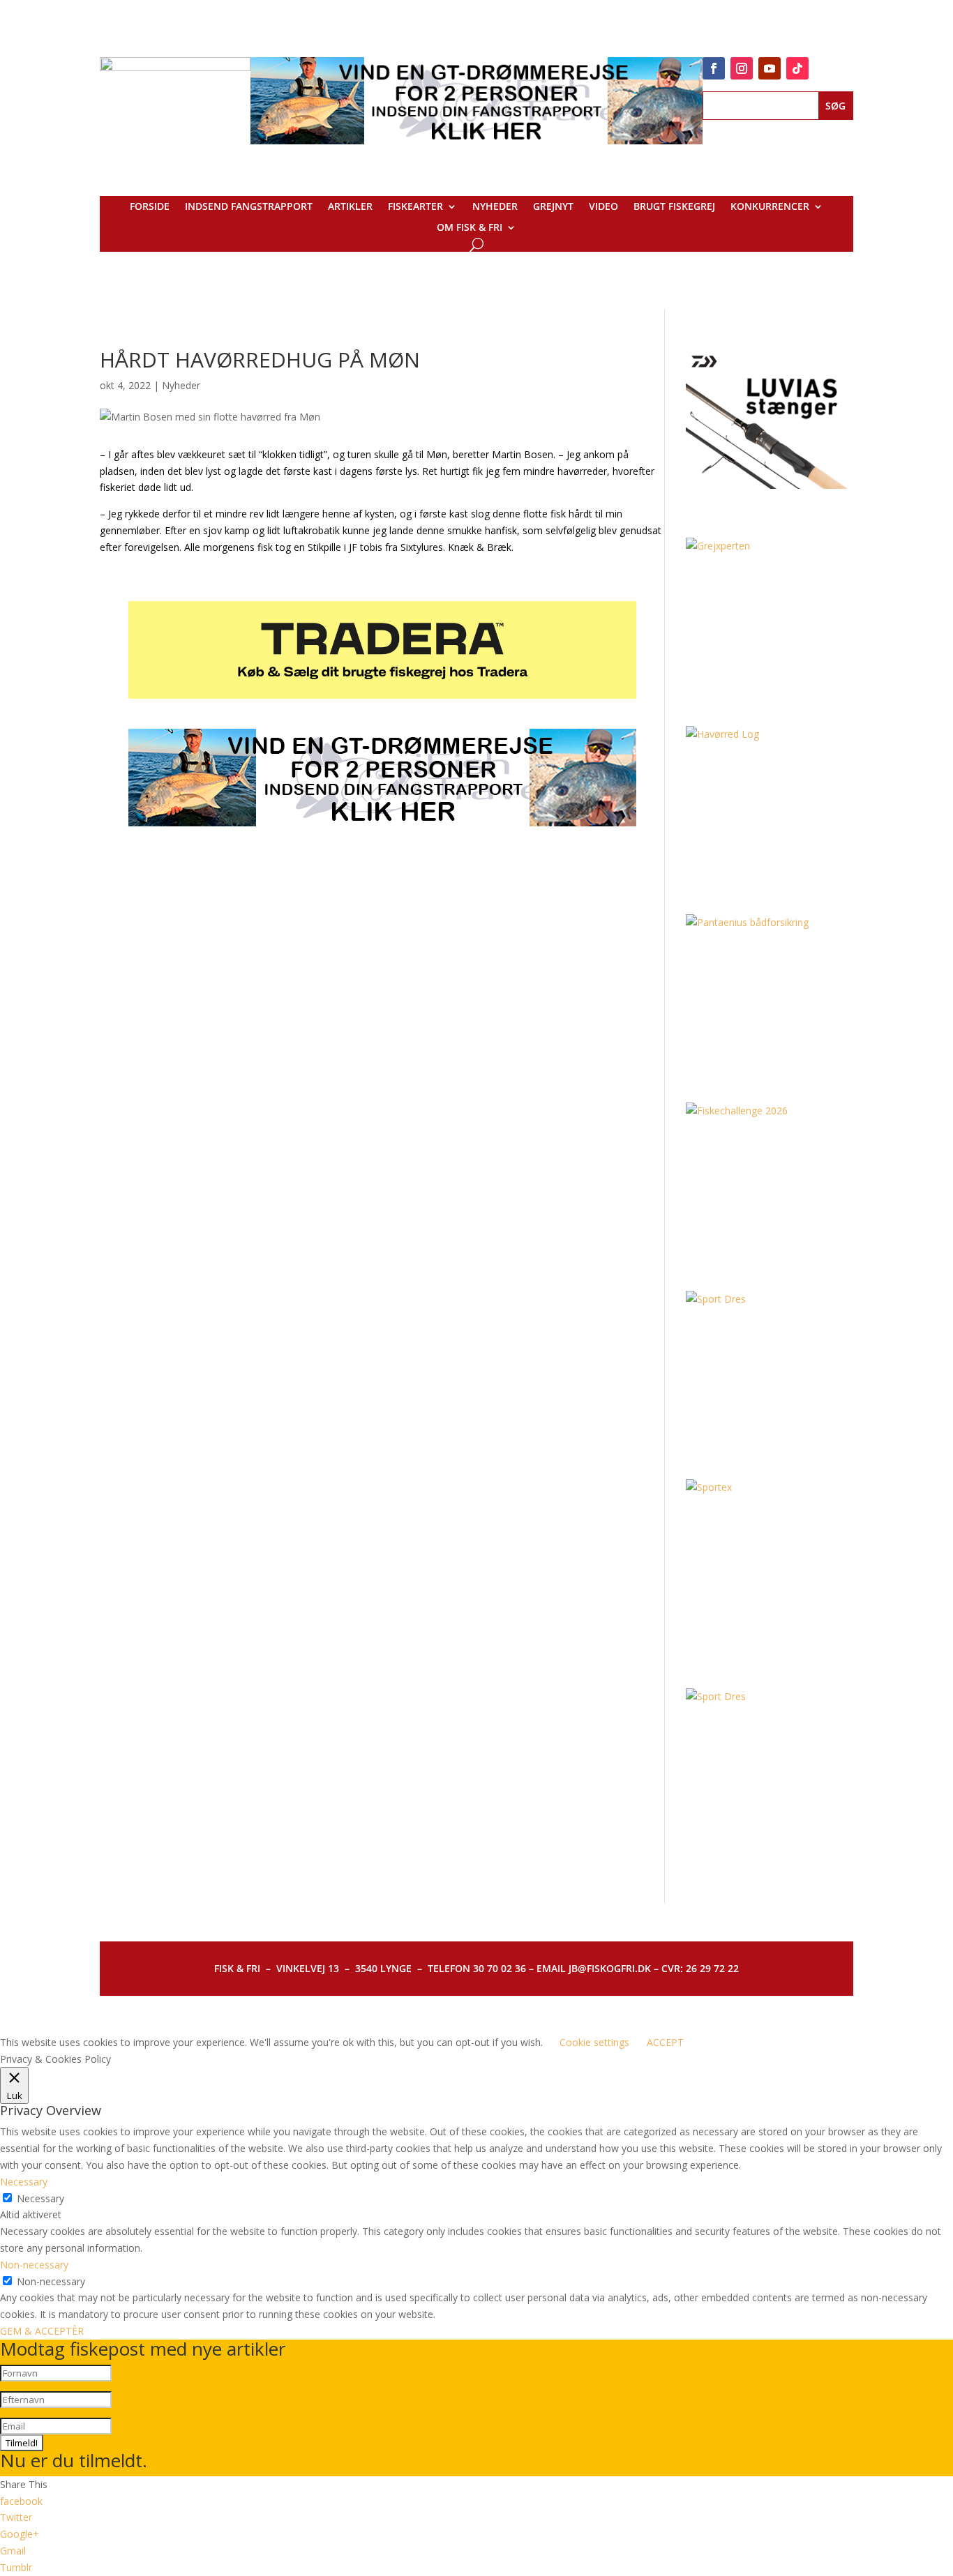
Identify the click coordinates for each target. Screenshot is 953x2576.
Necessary (40, 2198)
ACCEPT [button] (665, 2042)
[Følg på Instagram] (742, 68)
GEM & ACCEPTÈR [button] (42, 2331)
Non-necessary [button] (34, 2265)
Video (603, 207)
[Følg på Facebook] (714, 68)
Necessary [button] (24, 2182)
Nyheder (495, 207)
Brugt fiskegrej (674, 207)
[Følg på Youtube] (770, 68)
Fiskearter (415, 207)
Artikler (350, 207)
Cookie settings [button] (594, 2042)
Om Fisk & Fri (470, 228)
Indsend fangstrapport (249, 207)
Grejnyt (553, 207)
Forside (150, 207)
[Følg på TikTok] (797, 68)
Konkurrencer (770, 207)
